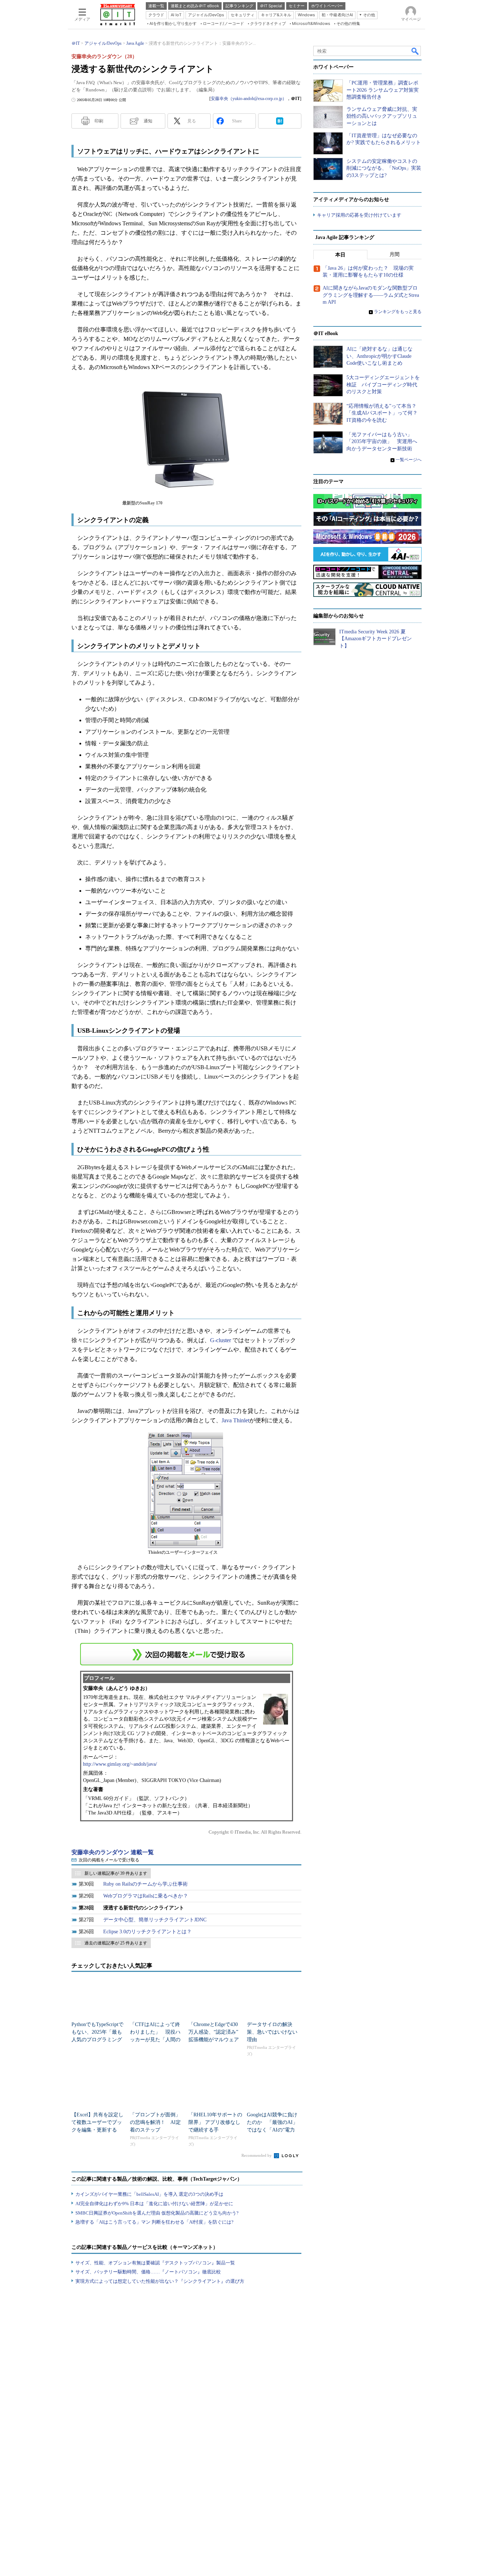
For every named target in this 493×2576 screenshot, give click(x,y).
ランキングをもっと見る (398, 312)
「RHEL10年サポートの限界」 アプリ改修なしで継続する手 (215, 2122)
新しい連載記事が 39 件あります (116, 1873)
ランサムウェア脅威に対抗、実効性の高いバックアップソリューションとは (382, 116)
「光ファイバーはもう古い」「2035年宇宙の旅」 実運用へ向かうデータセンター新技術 (382, 442)
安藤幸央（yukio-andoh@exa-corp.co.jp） (249, 99)
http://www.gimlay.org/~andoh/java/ (120, 1764)
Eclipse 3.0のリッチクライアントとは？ (147, 1932)
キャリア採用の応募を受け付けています (359, 215)
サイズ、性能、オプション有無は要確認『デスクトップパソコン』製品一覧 (155, 2263)
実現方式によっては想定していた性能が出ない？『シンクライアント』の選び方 (160, 2281)
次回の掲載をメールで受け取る (109, 1860)
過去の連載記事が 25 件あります (116, 1943)
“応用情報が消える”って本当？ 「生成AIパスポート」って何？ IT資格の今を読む (385, 413)
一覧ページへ (409, 460)
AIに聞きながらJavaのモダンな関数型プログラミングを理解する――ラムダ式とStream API (371, 295)
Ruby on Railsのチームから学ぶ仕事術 (145, 1884)
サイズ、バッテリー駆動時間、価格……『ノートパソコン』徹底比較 (148, 2272)
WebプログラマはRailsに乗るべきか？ (146, 1896)
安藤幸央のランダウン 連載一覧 (113, 1852)
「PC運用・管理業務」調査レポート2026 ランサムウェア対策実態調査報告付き (383, 90)
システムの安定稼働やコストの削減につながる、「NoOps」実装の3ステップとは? (384, 168)
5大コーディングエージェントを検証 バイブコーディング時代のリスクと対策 (383, 385)
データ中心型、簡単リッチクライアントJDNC (155, 1920)
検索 (415, 51)
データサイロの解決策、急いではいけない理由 (272, 2032)
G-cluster (221, 1340)
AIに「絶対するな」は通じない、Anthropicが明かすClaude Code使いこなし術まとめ (379, 356)
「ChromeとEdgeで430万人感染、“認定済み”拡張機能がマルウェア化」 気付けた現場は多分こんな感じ (214, 2040)
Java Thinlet (235, 1420)
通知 (148, 121)
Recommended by (257, 2155)
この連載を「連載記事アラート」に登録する (187, 1654)
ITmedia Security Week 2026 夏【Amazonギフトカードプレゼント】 (376, 639)
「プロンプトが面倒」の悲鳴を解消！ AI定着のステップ (155, 2122)
